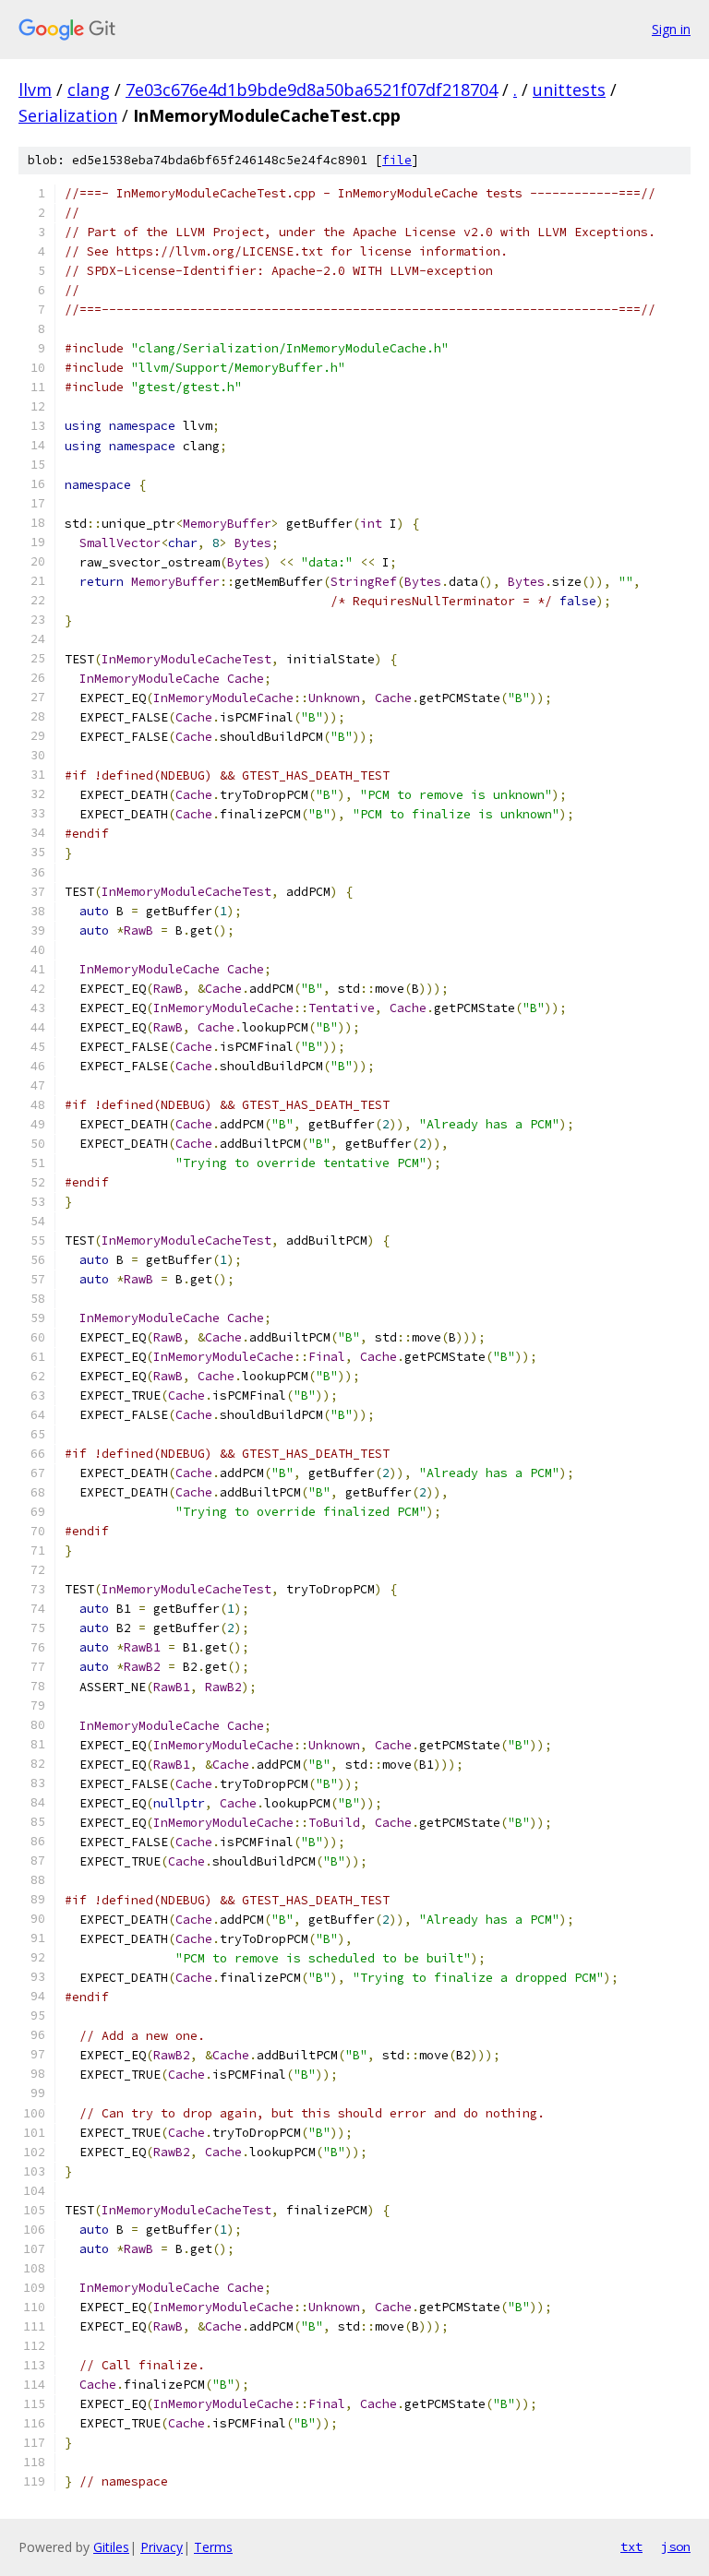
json (676, 2546)
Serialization (68, 115)
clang (89, 89)
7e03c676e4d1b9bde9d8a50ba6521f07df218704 (312, 89)
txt (631, 2546)
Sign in (671, 29)
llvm (35, 89)
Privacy (162, 2547)
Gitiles (111, 2547)
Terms (213, 2547)
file (397, 160)
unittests (569, 89)
